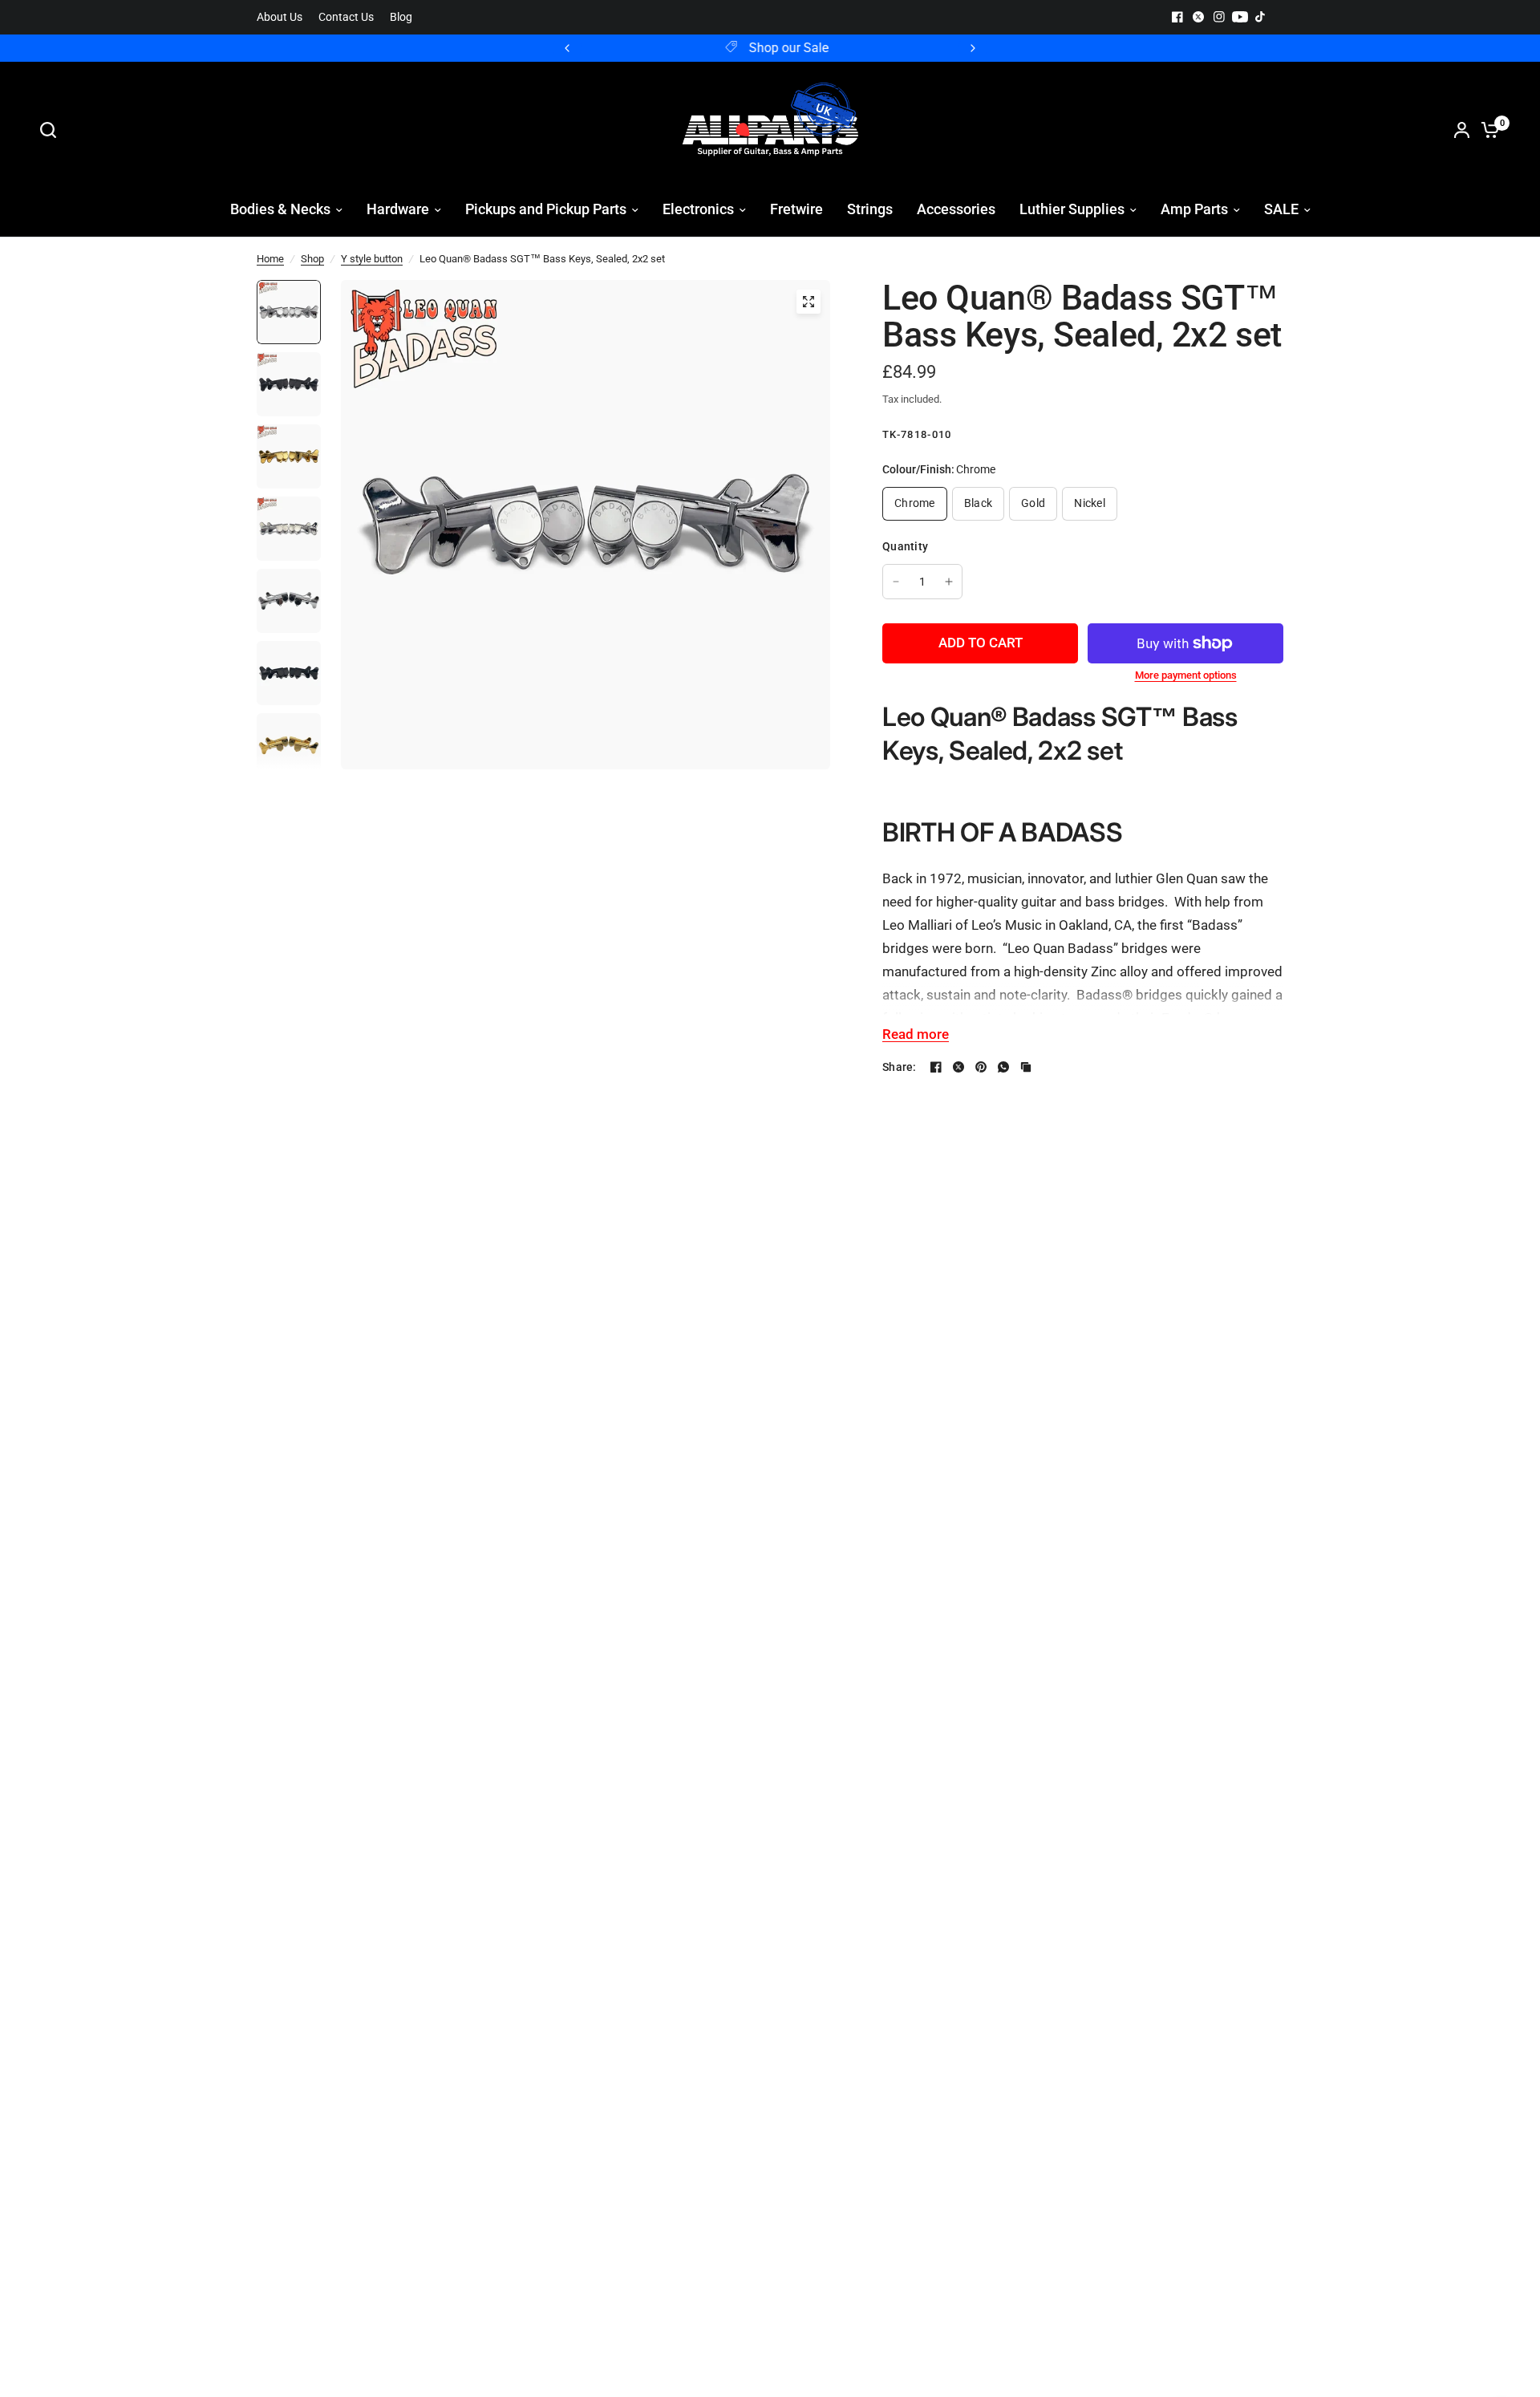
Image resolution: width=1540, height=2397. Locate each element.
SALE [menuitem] (1281, 209)
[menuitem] (284, 17)
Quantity (905, 546)
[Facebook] (1177, 17)
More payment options (1186, 675)
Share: (900, 1067)
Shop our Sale (783, 48)
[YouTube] (1240, 17)
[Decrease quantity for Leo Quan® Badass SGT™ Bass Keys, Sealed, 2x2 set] (896, 582)
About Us (280, 17)
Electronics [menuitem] (698, 209)
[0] (1486, 130)
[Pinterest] (981, 1067)
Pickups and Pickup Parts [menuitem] (546, 209)
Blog (401, 17)
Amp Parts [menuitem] (1194, 209)
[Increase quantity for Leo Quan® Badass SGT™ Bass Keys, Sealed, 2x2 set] (949, 582)
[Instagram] (1219, 17)
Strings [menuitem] (870, 209)
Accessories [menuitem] (956, 209)
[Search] (52, 130)
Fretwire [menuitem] (796, 209)
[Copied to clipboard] (1026, 1067)
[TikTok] (1261, 17)
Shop (312, 259)
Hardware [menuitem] (398, 209)
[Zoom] (808, 302)
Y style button (372, 259)
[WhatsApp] (1003, 1067)
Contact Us (346, 17)
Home (270, 259)
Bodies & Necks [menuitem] (280, 209)
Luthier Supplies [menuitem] (1072, 209)
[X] (1198, 17)
